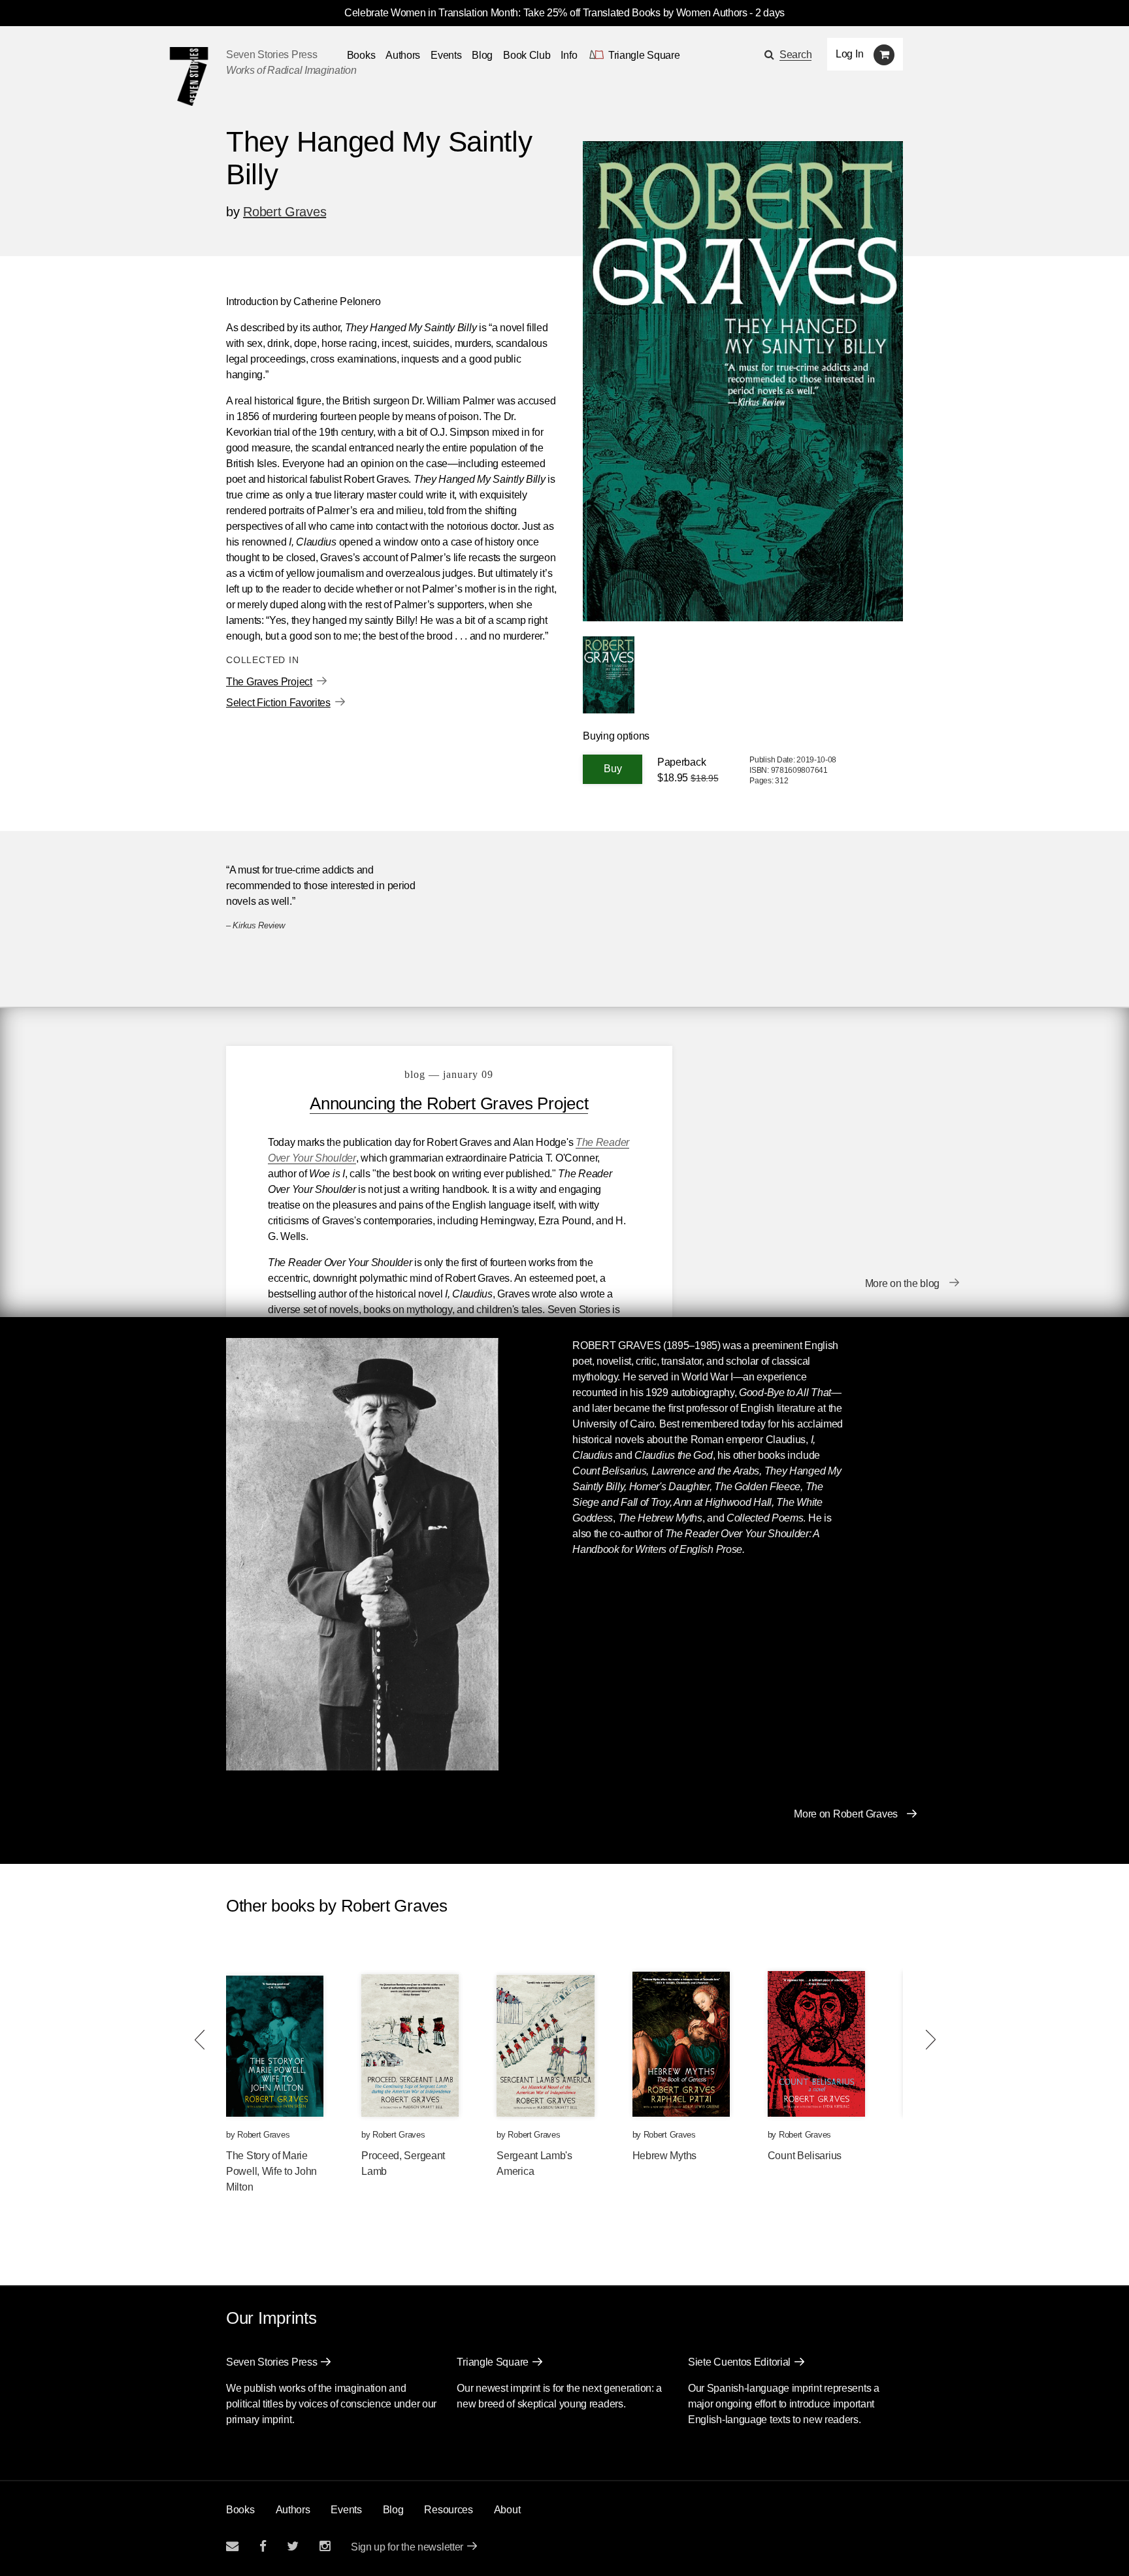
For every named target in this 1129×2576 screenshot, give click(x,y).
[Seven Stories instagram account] (325, 2546)
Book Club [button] (527, 55)
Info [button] (569, 55)
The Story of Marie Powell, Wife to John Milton (271, 2171)
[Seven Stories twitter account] (293, 2546)
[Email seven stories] (232, 2546)
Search (795, 55)
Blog (482, 55)
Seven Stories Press (271, 55)
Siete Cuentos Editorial (739, 2362)
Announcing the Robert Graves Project (449, 1103)
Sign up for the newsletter (407, 2547)
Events (446, 55)
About (507, 2510)
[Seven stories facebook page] (263, 2546)
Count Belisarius (805, 2156)
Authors (403, 55)
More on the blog (902, 1283)
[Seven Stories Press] (189, 76)
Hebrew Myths (664, 2156)
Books (240, 2510)
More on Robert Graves (846, 1814)
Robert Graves (285, 212)
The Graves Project (269, 682)
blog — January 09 (449, 1074)
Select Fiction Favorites (278, 703)
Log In (849, 54)
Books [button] (361, 55)
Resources (448, 2510)
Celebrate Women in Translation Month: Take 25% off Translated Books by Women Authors (546, 13)
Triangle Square (493, 2362)
